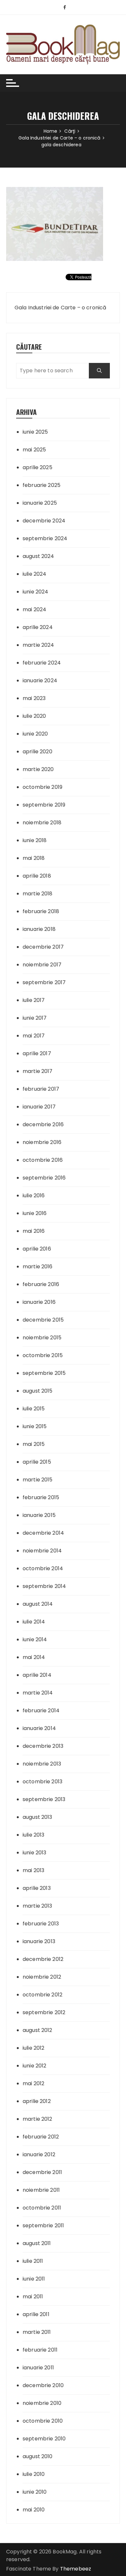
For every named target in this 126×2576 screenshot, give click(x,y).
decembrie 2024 (44, 521)
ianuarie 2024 (40, 680)
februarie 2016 (41, 1284)
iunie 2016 (35, 1213)
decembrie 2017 (43, 947)
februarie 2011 (40, 2350)
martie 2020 (38, 769)
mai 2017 (34, 1036)
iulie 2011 (33, 2261)
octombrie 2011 (42, 2208)
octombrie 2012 (42, 1995)
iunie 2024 (36, 592)
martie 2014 (38, 1693)
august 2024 (38, 556)
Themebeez (76, 2569)
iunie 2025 (35, 432)
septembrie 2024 (45, 538)
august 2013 (37, 1817)
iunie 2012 (35, 2066)
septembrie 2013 (44, 1799)
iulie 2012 (34, 2048)
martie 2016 (38, 1267)
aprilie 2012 (37, 2101)
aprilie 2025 (37, 467)
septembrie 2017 (44, 982)
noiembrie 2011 (41, 2190)
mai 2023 (34, 698)
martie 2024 (38, 645)
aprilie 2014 (37, 1675)
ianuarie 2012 (39, 2154)
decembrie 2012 (43, 1959)
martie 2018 (38, 894)
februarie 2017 (41, 1089)
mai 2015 (34, 1444)
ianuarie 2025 (40, 503)
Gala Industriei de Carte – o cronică (60, 308)
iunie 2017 (35, 1018)
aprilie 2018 (37, 876)
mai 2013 (33, 1870)
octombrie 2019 (42, 787)
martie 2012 (37, 2119)
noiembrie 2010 (42, 2403)
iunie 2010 (35, 2492)
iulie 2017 (34, 1000)
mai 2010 (34, 2510)
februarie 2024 (42, 663)
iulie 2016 (34, 1195)
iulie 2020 (34, 716)
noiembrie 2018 (42, 823)
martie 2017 (38, 1071)
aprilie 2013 (37, 1888)
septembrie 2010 (44, 2439)
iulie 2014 (34, 1622)
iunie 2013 (35, 1853)
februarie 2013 (41, 1924)
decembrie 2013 (43, 1746)
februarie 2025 (42, 485)
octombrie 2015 (43, 1355)
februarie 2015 (41, 1497)
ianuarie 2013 (39, 1941)
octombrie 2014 (43, 1568)
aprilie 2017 (37, 1053)
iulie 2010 (34, 2474)
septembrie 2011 (43, 2226)
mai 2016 (34, 1231)
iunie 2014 (35, 1639)
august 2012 (37, 2030)
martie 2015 (38, 1480)
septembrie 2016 (44, 1178)
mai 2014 (34, 1657)
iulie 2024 (35, 574)
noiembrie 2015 (42, 1338)
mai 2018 (34, 858)
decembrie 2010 (43, 2385)
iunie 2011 (34, 2279)
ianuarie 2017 (39, 1107)
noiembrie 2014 (42, 1551)
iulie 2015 (34, 1409)
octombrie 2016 (43, 1160)
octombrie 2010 (43, 2421)
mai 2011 (33, 2297)
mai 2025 (34, 450)
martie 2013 (37, 1906)
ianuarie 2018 (39, 929)
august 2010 (38, 2456)
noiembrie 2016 (42, 1142)
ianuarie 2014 (39, 1728)
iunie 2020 (35, 734)
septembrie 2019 (44, 805)
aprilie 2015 (37, 1462)
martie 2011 (37, 2332)
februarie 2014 (41, 1710)
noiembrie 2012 (42, 1977)
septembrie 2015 (44, 1373)
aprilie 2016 (37, 1249)
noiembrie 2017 (42, 965)
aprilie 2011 (36, 2314)
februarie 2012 (41, 2137)
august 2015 (38, 1391)
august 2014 (38, 1604)
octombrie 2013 (42, 1782)
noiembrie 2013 (42, 1764)
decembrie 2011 (42, 2172)
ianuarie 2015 (39, 1515)
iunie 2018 (35, 840)
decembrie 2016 (43, 1124)
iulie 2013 (34, 1835)
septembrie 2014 (44, 1586)
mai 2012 (33, 2083)
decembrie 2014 (43, 1533)
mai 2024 (34, 609)
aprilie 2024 (38, 627)
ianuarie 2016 (39, 1302)
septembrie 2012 (44, 2012)
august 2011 (37, 2243)
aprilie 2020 (37, 752)
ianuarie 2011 (38, 2368)
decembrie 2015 (43, 1320)
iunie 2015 (35, 1426)
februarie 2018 (41, 911)
